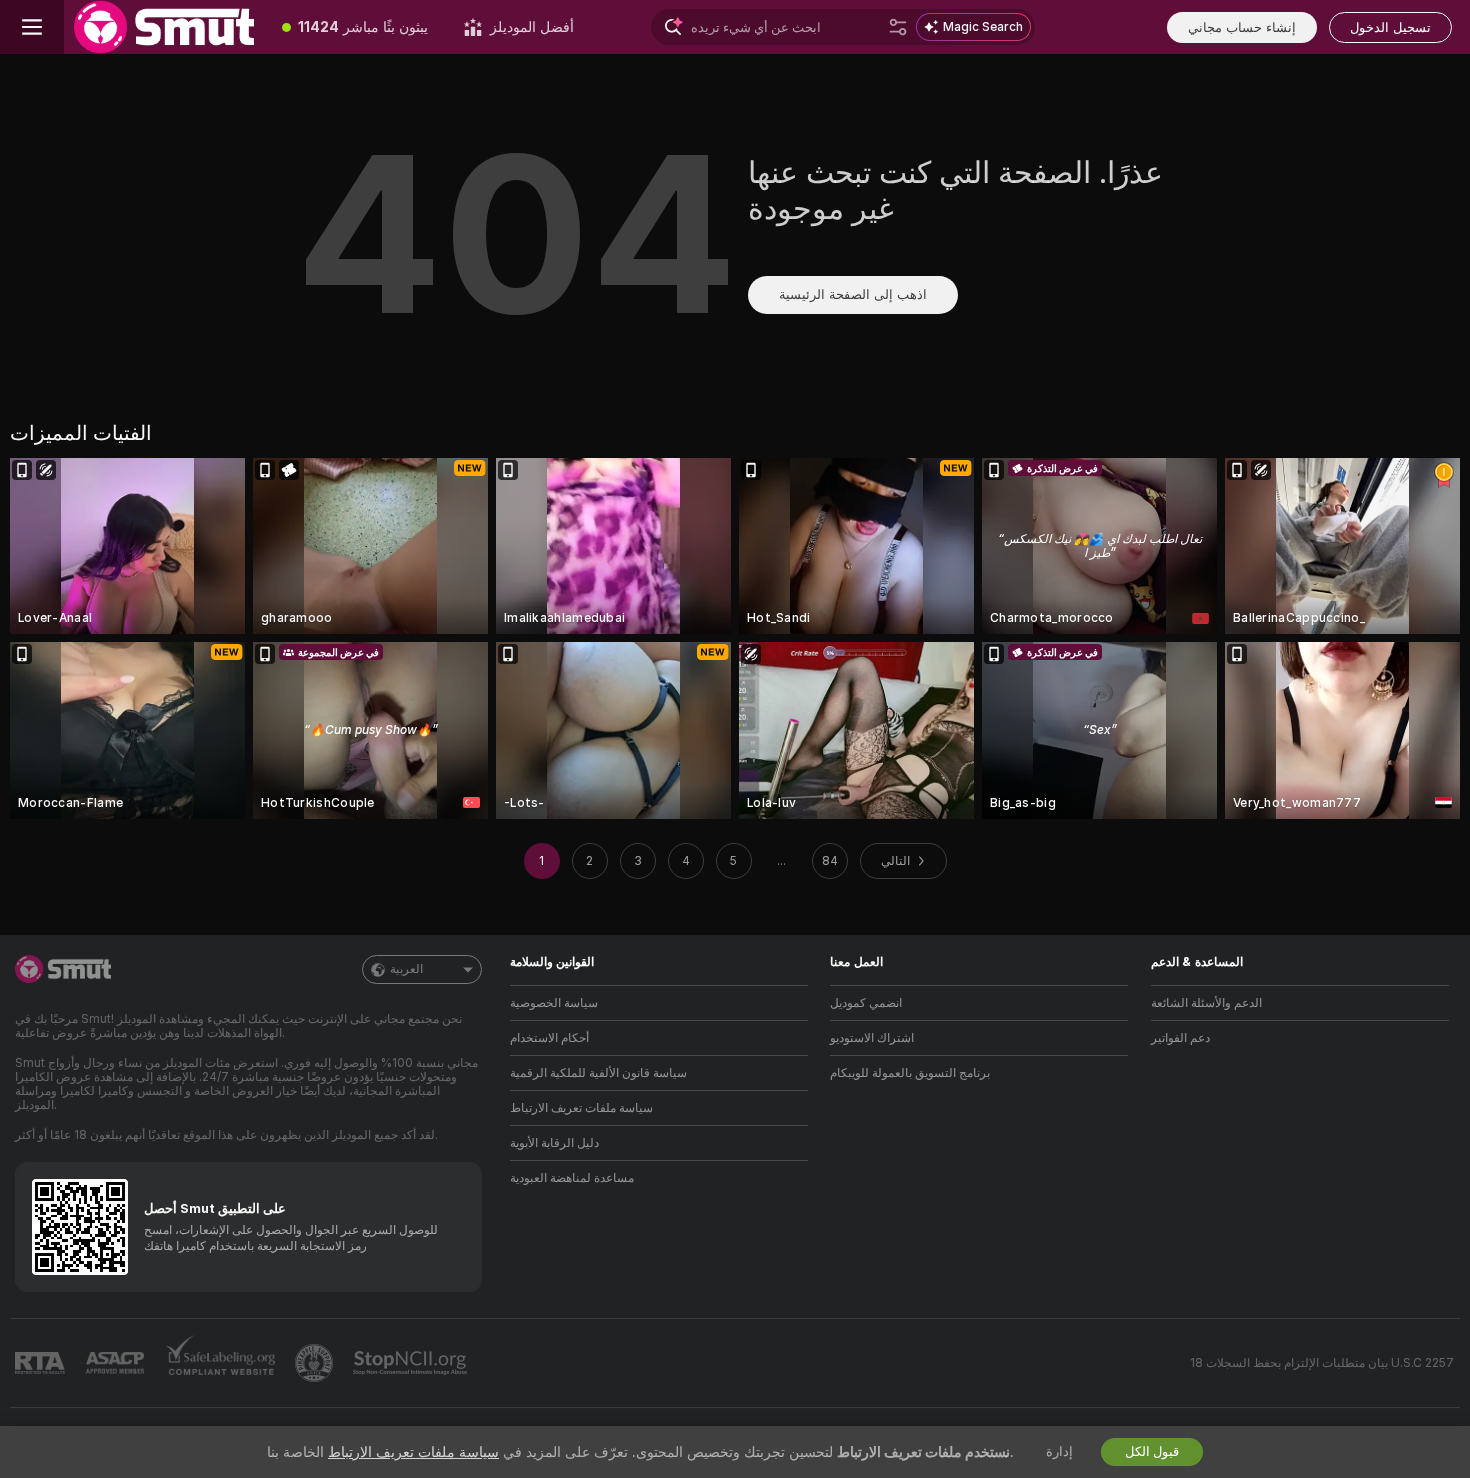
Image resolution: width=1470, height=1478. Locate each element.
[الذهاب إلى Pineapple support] (316, 1363)
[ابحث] (898, 27)
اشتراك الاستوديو (872, 1038)
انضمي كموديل (866, 1003)
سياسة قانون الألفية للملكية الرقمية (598, 1073)
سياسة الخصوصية (554, 1003)
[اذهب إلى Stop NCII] (412, 1363)
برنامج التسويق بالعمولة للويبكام (910, 1073)
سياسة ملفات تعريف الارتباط (581, 1108)
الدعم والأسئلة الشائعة (1206, 1003)
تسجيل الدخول (1390, 27)
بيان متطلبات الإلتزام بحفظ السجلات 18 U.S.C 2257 (1322, 1363)
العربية (406, 969)
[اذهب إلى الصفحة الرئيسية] (164, 27)
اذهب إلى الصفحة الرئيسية (853, 294)
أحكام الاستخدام (549, 1038)
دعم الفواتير (1180, 1038)
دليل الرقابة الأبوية (554, 1143)
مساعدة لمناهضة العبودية (572, 1178)
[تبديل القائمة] (32, 27)
